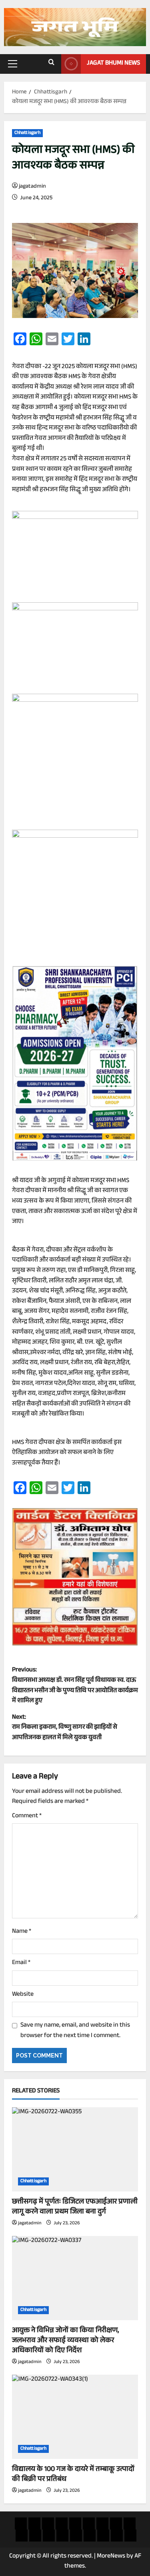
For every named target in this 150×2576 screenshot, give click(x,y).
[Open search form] (51, 64)
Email (21, 1963)
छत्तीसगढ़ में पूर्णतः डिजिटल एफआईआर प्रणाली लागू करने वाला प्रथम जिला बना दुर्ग (75, 2207)
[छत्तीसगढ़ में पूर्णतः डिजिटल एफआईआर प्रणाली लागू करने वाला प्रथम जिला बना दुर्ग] (75, 2149)
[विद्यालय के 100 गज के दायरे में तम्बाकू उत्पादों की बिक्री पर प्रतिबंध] (75, 2417)
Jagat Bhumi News (113, 64)
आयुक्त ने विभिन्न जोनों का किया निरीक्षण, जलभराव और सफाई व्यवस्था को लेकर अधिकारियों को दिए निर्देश (66, 2341)
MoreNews (111, 2557)
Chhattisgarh (27, 133)
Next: (65, 1728)
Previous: (75, 1686)
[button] (13, 64)
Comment (27, 1817)
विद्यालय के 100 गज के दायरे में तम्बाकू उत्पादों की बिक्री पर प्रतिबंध (73, 2475)
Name (22, 1932)
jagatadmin (32, 187)
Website (23, 1995)
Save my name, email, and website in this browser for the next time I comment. (75, 2031)
